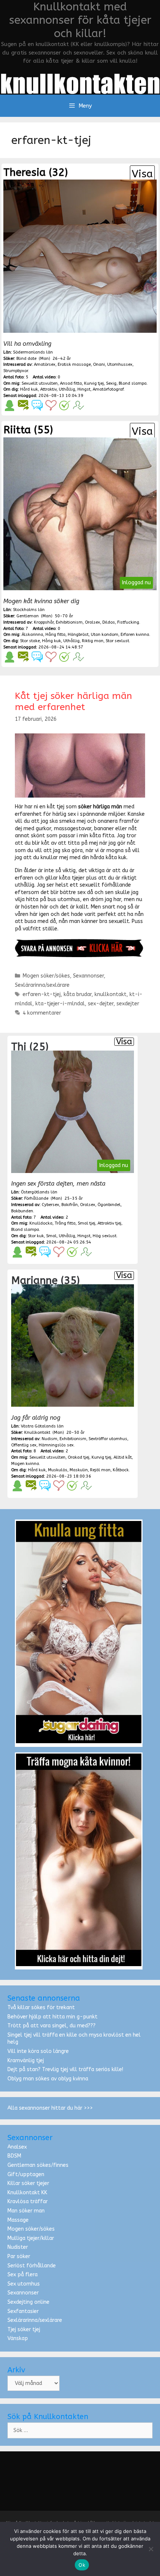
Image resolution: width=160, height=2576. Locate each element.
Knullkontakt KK (27, 2193)
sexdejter (128, 1004)
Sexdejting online (28, 2302)
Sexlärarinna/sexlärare (42, 985)
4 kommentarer (42, 1013)
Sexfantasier (23, 2311)
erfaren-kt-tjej (42, 994)
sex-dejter (101, 1004)
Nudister (18, 2247)
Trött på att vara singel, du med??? (52, 2026)
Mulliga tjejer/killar (31, 2238)
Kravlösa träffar (28, 2202)
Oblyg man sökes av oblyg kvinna (48, 2079)
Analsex (17, 2147)
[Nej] (151, 2549)
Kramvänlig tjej (26, 2061)
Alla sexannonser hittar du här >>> (50, 2108)
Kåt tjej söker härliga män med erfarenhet (73, 701)
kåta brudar (78, 994)
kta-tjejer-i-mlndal (60, 1004)
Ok (82, 2565)
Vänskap (18, 2338)
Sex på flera (23, 2275)
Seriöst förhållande (32, 2266)
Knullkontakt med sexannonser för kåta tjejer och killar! (80, 20)
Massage (18, 2220)
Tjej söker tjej (24, 2329)
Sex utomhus (24, 2284)
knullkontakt (111, 994)
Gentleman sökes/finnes (38, 2165)
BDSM (14, 2156)
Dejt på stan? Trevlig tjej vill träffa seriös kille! (65, 2069)
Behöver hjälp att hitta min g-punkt (52, 2017)
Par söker (19, 2256)
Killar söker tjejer (28, 2183)
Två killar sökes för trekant (41, 2007)
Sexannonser (88, 976)
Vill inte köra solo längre (38, 2051)
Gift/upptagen (26, 2174)
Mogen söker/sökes (46, 976)
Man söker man (26, 2211)
